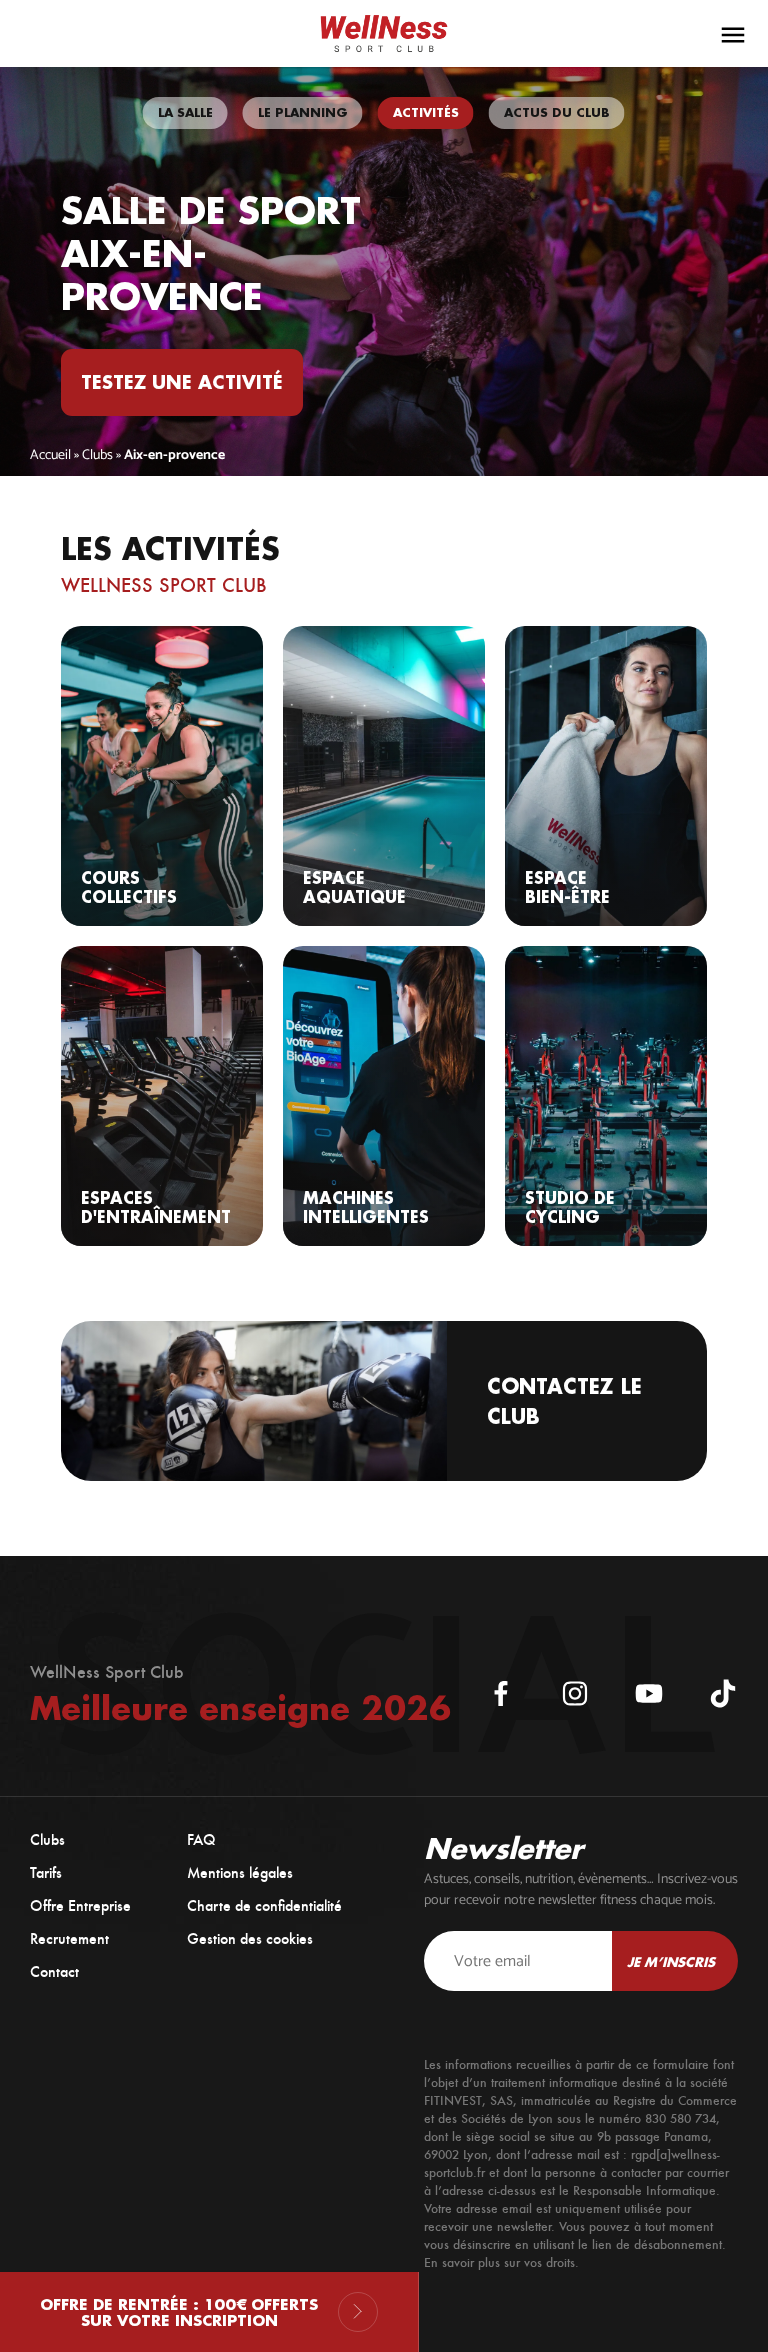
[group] (185, 113)
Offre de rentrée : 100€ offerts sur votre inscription (179, 2312)
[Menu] (733, 35)
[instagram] (575, 1694)
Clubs (97, 455)
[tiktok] (723, 1694)
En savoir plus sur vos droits (499, 2262)
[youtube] (649, 1694)
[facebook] (501, 1694)
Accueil (50, 455)
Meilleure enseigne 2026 (240, 1707)
